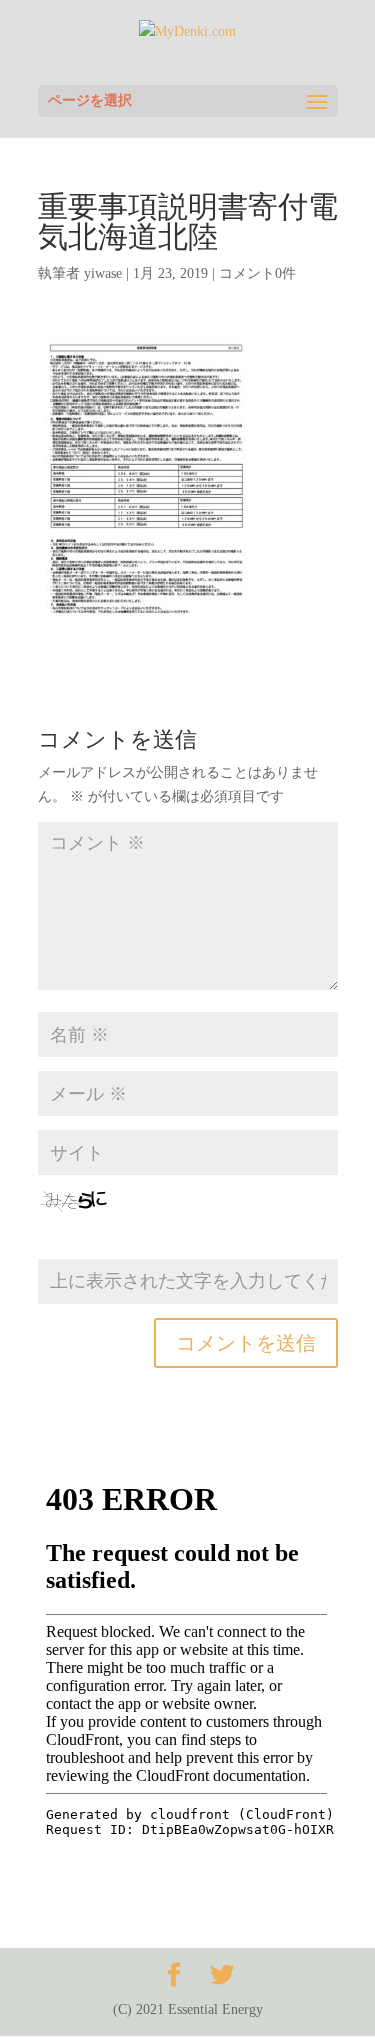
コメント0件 (257, 273)
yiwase (103, 273)
